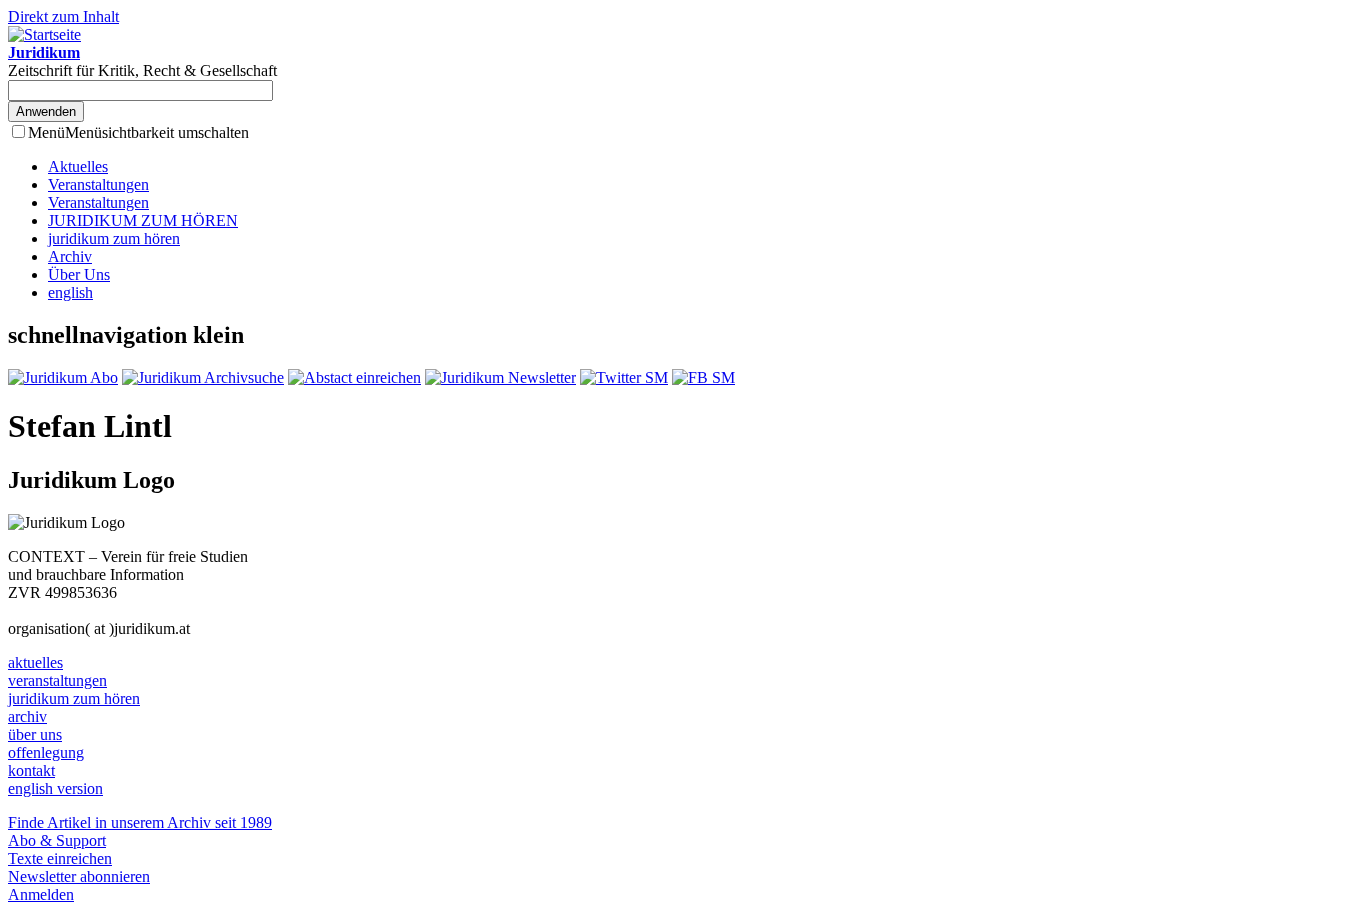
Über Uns (79, 274)
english (70, 292)
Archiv (70, 256)
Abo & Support (57, 840)
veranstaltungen (57, 680)
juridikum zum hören (114, 238)
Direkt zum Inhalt (63, 16)
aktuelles (35, 662)
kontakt (31, 770)
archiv (27, 716)
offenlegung (46, 752)
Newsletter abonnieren (79, 876)
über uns (35, 734)
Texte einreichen (60, 858)
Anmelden (41, 894)
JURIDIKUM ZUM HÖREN (143, 220)
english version (55, 788)
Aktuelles (78, 166)
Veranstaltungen (98, 184)
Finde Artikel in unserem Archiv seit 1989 (140, 822)
